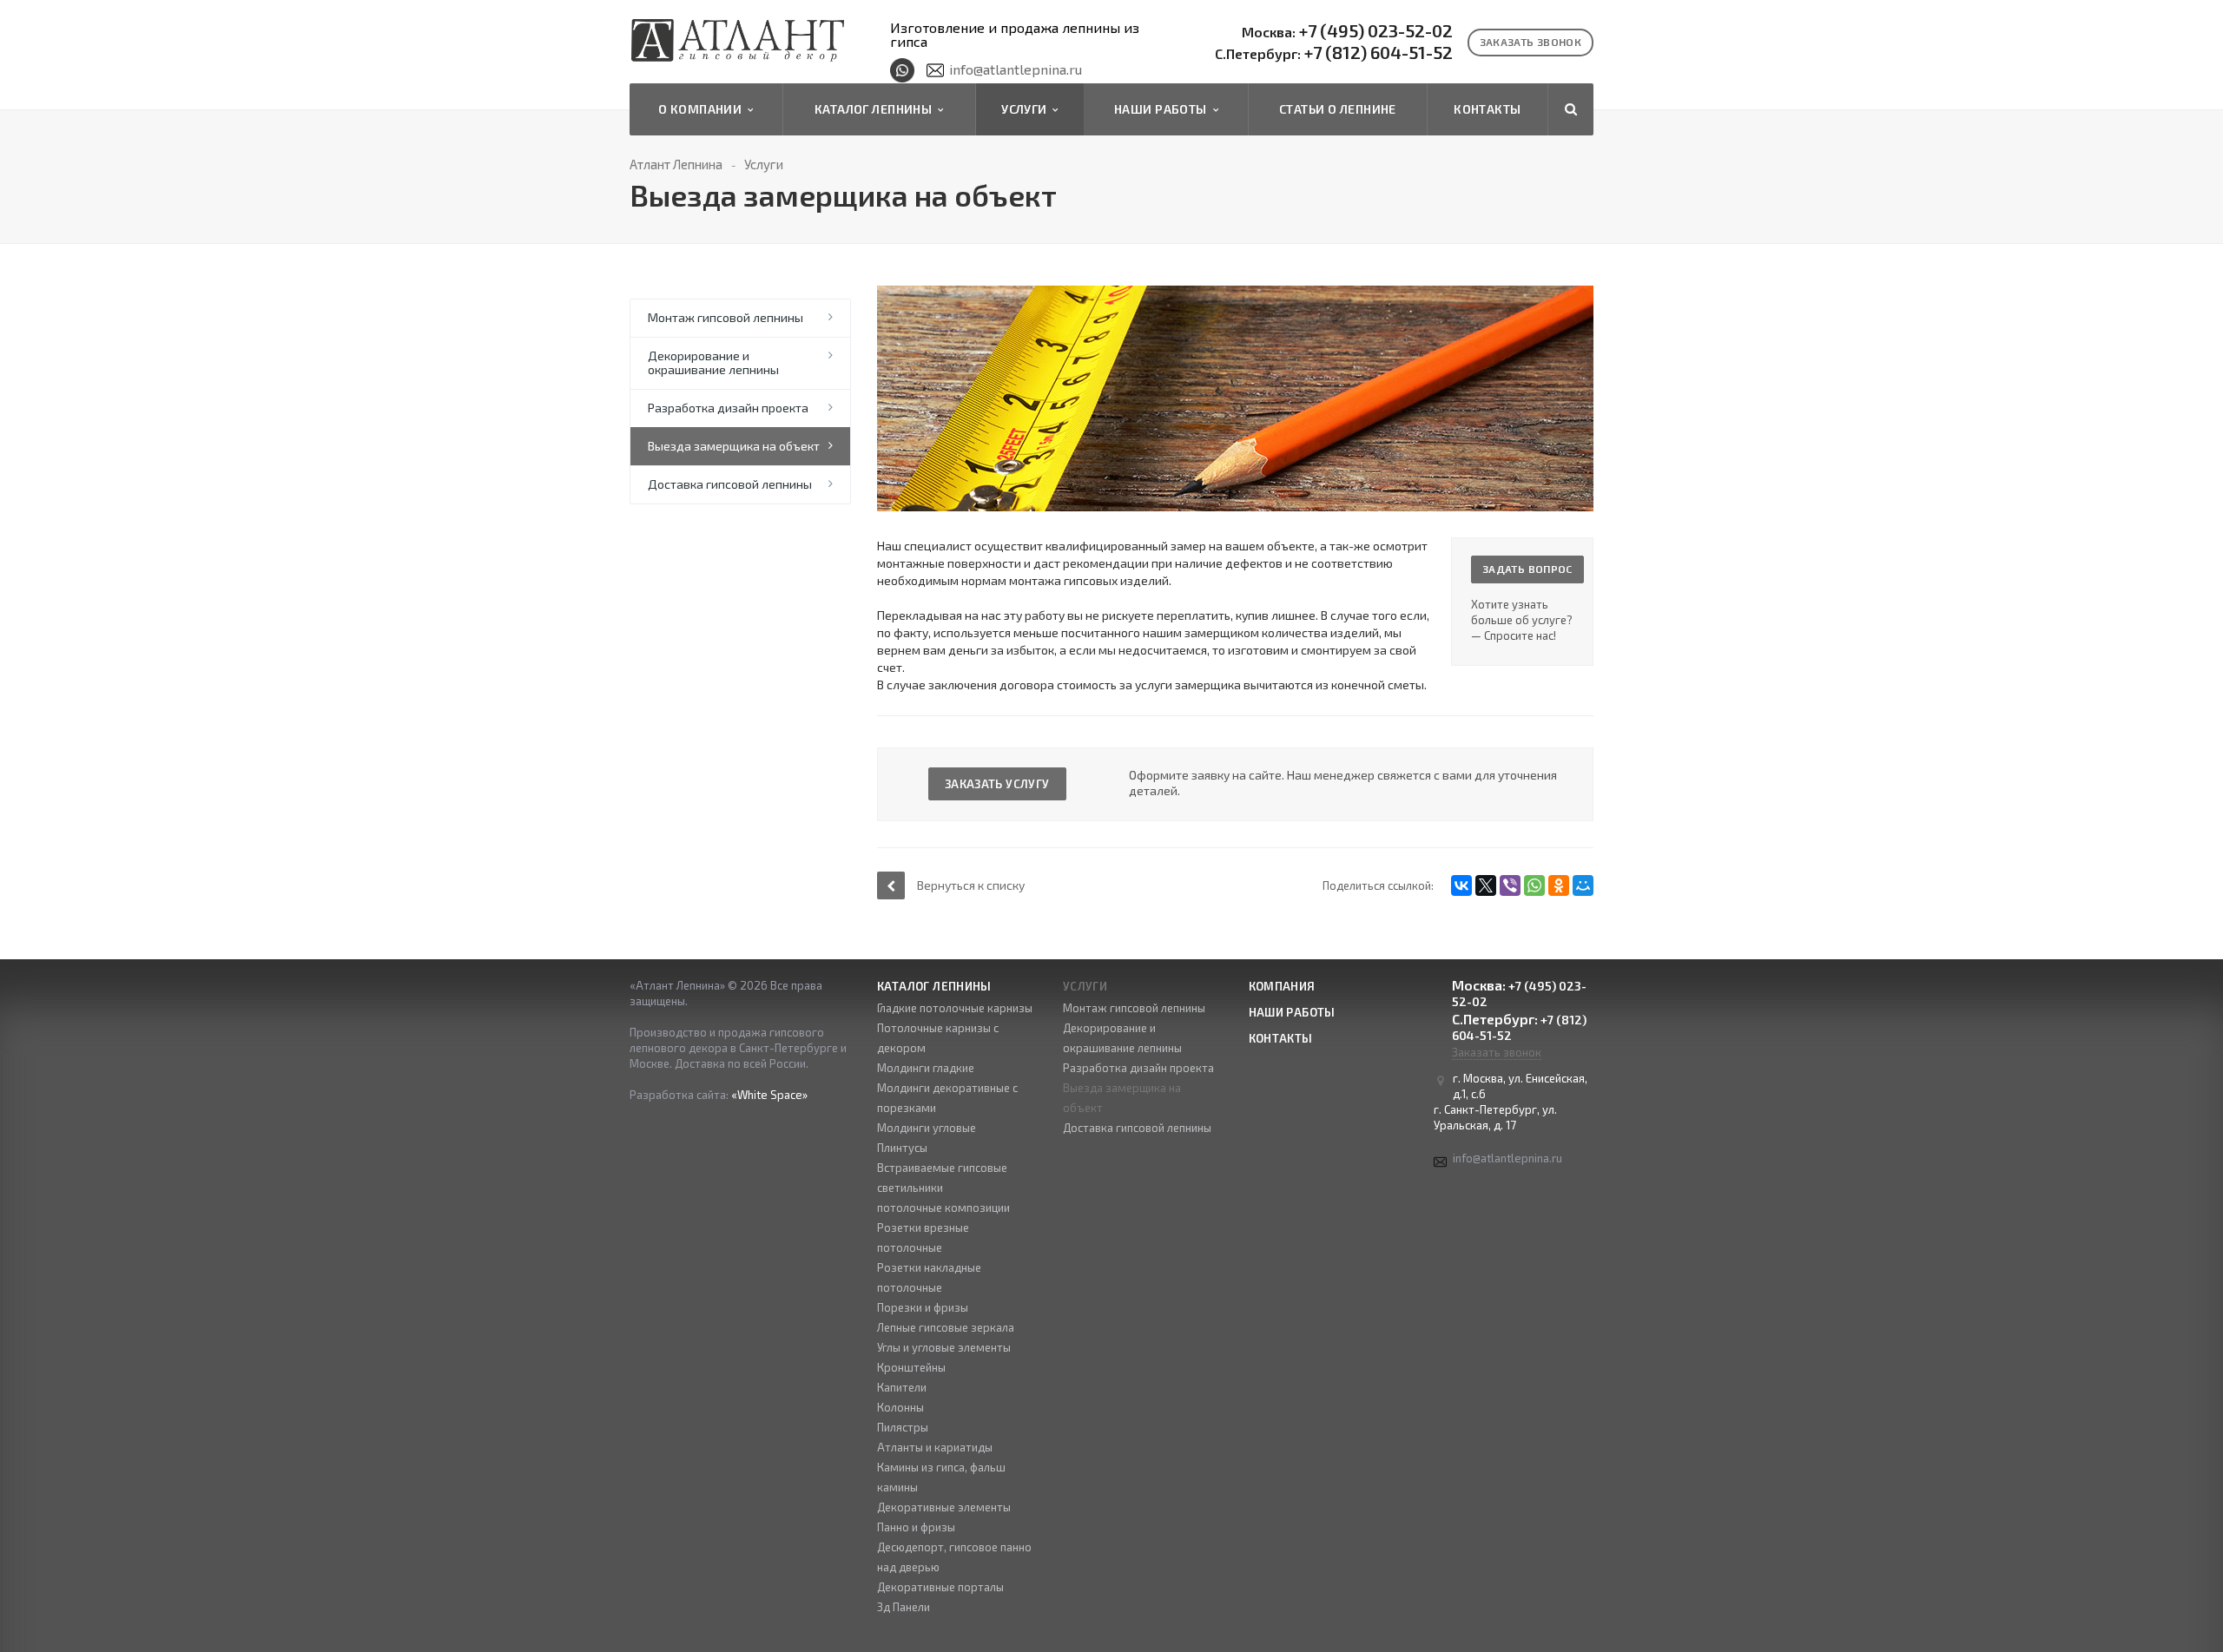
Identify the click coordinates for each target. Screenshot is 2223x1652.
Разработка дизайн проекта (728, 408)
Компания (1282, 986)
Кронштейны (911, 1367)
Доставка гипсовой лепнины (730, 484)
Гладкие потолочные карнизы (955, 1008)
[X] (1486, 885)
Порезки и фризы (923, 1307)
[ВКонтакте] (1461, 885)
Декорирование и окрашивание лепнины (713, 362)
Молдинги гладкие (926, 1068)
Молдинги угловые (927, 1128)
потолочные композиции (943, 1208)
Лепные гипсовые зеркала (946, 1327)
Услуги (1027, 109)
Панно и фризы (916, 1527)
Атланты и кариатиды (935, 1447)
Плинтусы (902, 1148)
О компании (703, 109)
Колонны (900, 1407)
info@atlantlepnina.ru (1016, 69)
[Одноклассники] (1559, 885)
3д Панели (904, 1607)
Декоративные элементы (944, 1507)
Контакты (1487, 109)
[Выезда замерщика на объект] (1235, 294)
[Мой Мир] (1583, 885)
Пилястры (903, 1427)
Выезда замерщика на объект (734, 446)
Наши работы (1163, 109)
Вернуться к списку (971, 885)
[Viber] (1510, 885)
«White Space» (769, 1095)
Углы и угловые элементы (944, 1347)
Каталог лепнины (876, 109)
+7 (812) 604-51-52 (1334, 53)
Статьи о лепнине (1338, 109)
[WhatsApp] (1534, 885)
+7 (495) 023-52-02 (1347, 31)
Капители (902, 1387)
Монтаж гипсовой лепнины (726, 317)
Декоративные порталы (940, 1587)
